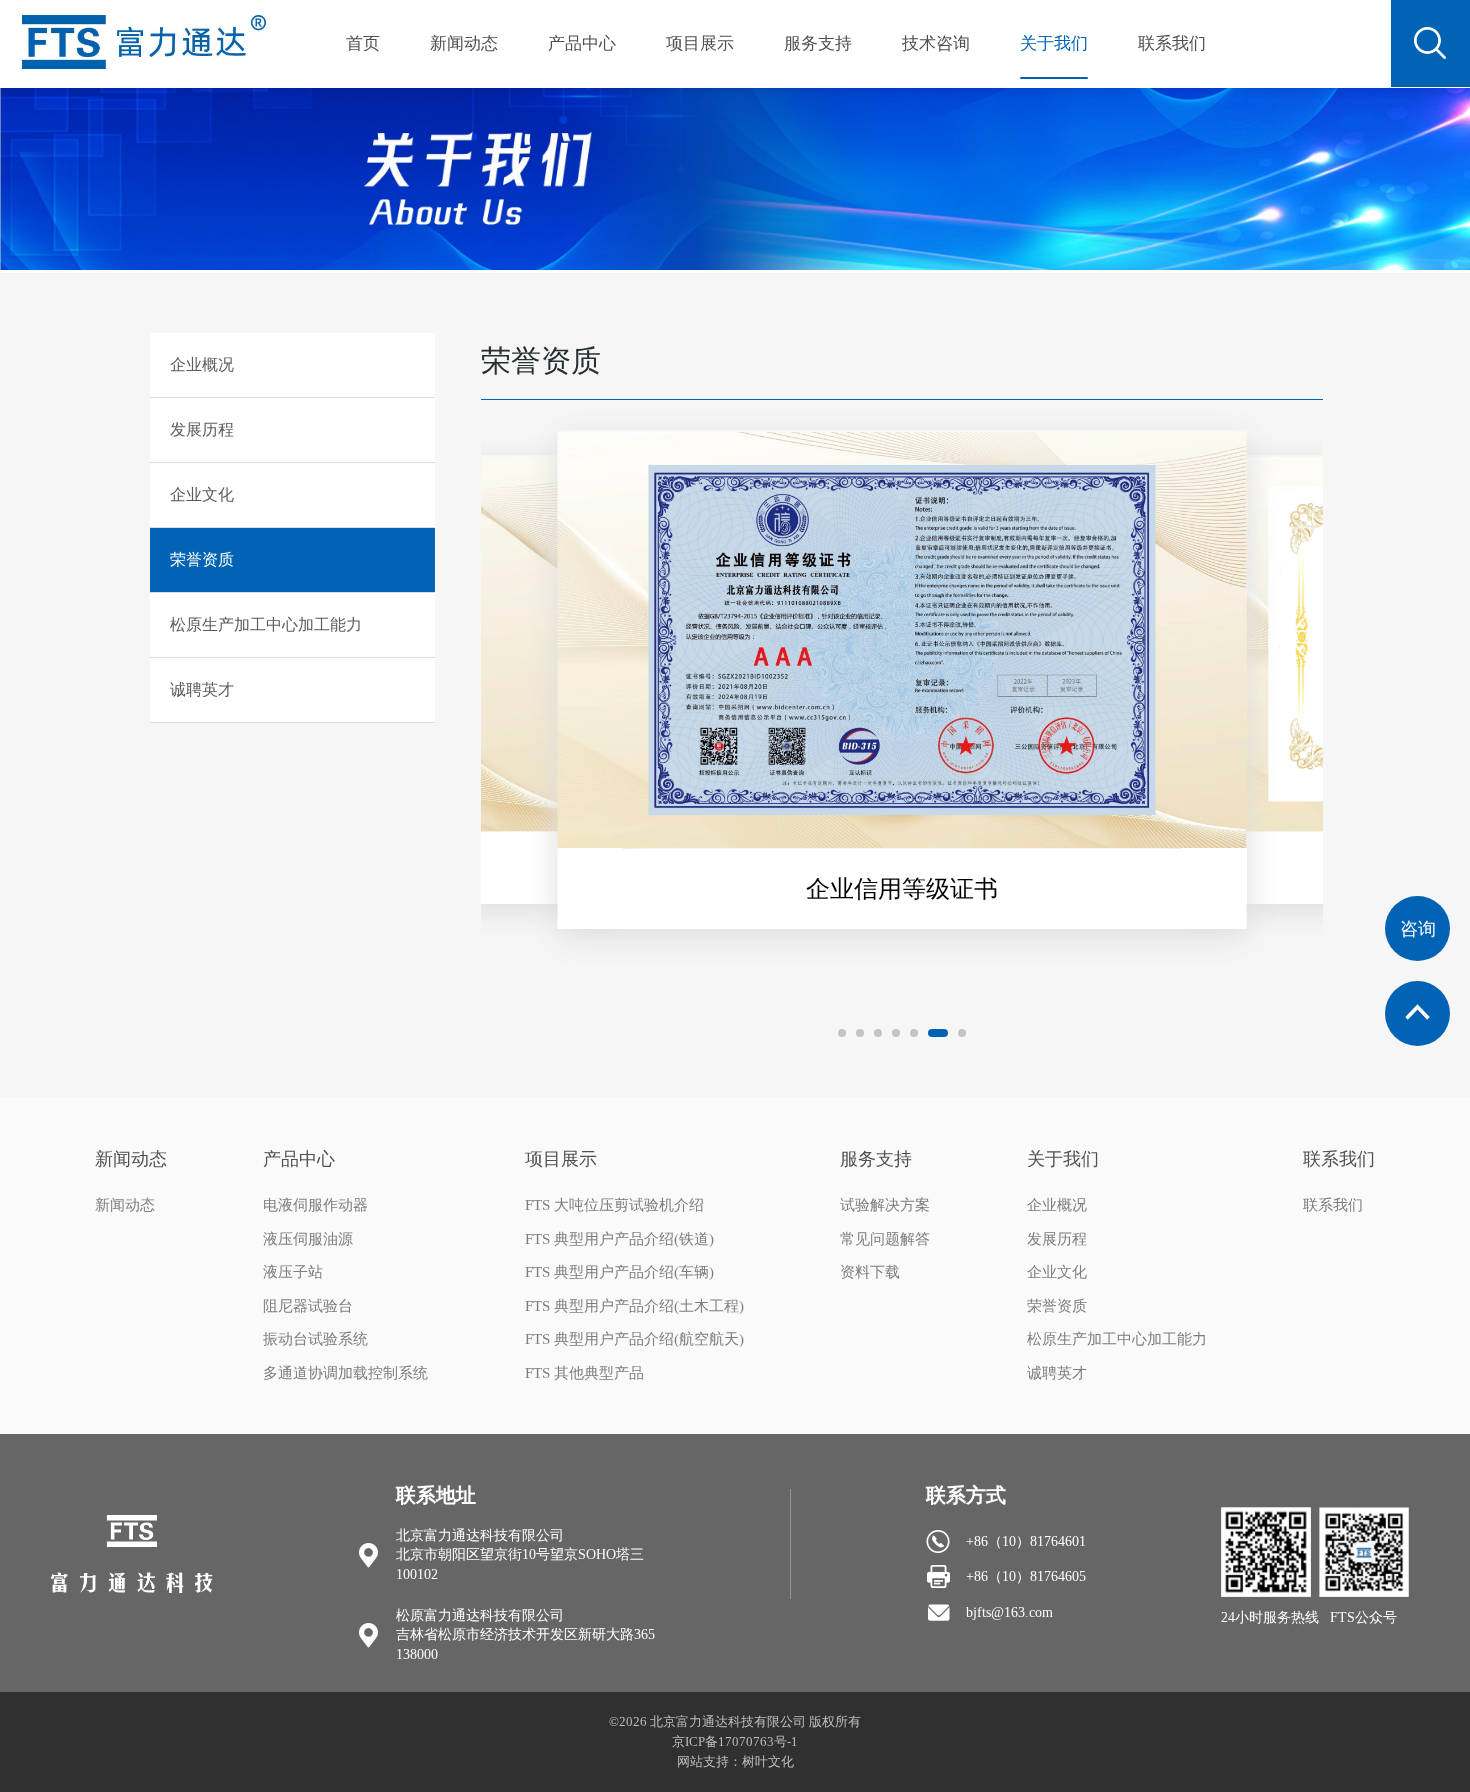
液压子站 (293, 1272)
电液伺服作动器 (315, 1205)
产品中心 (582, 43)
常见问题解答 (885, 1239)
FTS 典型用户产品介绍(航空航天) (634, 1339)
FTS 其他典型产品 (584, 1373)
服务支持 (818, 43)
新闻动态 (464, 43)
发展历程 (1057, 1239)
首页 (363, 43)
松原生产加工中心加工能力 (1117, 1339)
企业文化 (1057, 1272)
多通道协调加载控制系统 (345, 1373)
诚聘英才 (1057, 1373)
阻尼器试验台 (308, 1306)
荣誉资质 (1057, 1306)
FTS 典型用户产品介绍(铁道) (619, 1239)
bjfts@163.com (1009, 1612)
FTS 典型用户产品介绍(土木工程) (634, 1306)
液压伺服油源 (308, 1239)
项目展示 (700, 43)
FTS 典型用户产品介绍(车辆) (619, 1272)
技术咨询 (936, 43)
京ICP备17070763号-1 (735, 1741)
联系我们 (1172, 43)
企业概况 (1057, 1205)
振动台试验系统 (315, 1339)
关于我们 (1054, 43)
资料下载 (870, 1272)
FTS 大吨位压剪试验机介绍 (614, 1205)
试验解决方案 (885, 1205)
